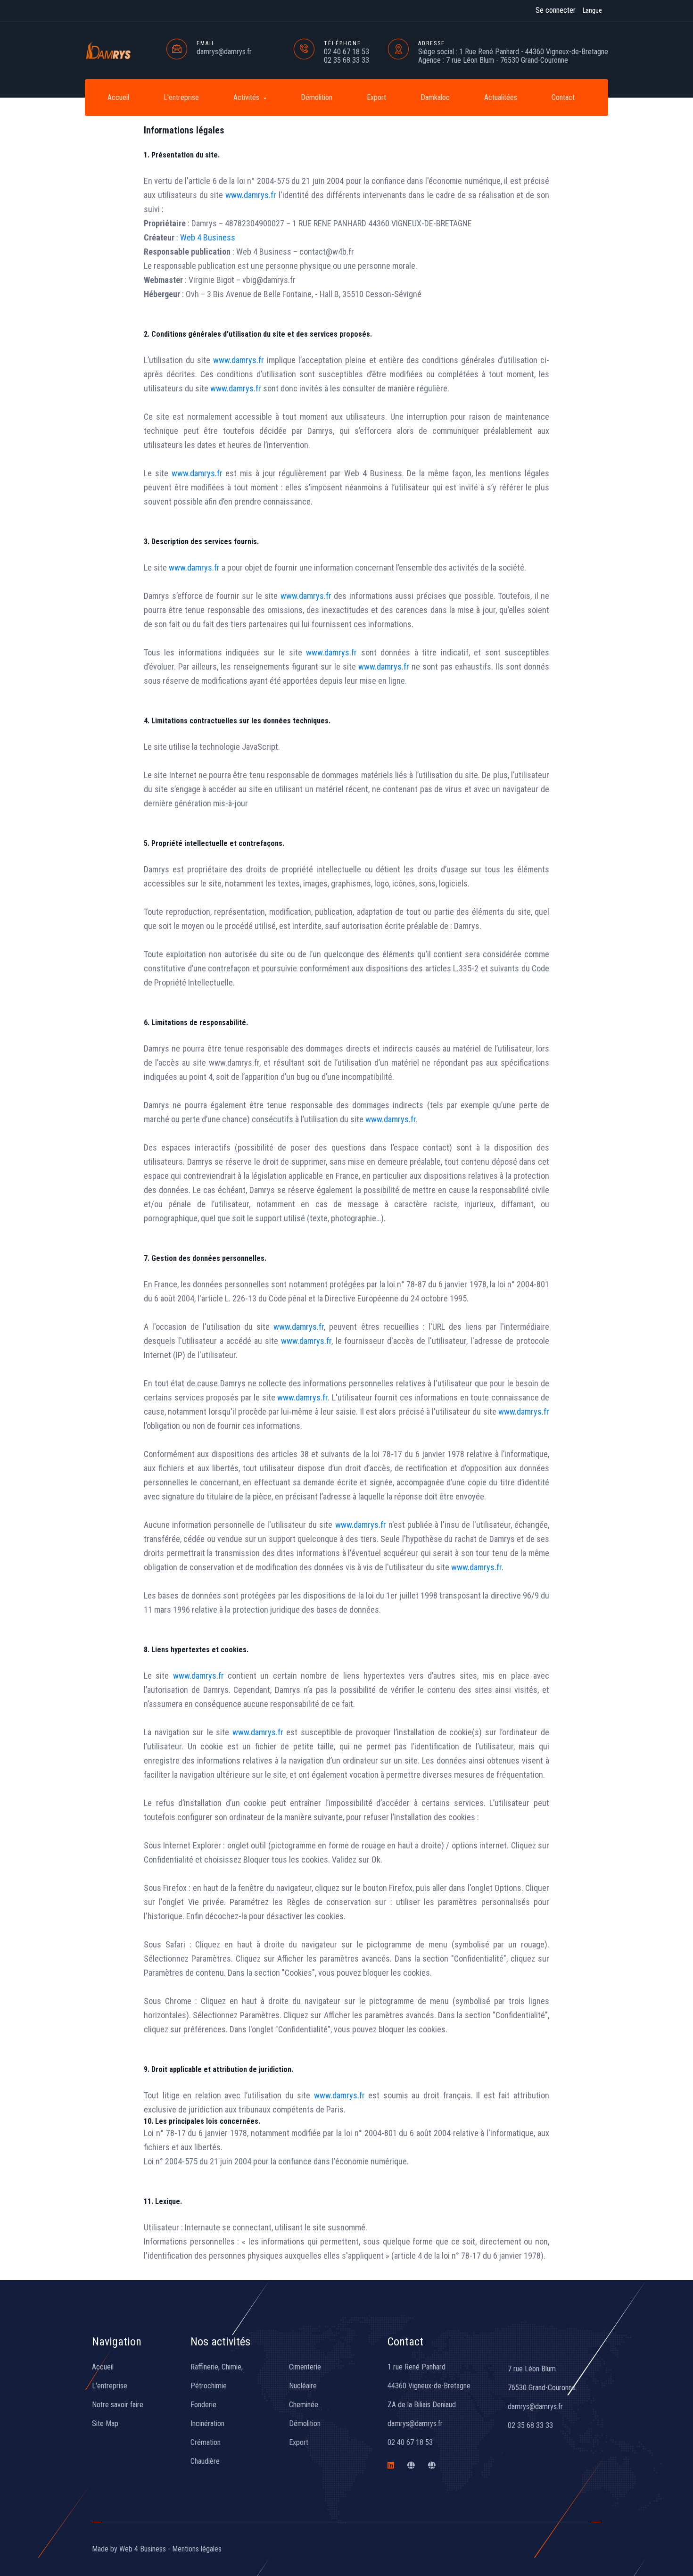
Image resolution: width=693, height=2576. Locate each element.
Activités (247, 97)
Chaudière (205, 2461)
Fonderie (203, 2405)
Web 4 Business (208, 237)
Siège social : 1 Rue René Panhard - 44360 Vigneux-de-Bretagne (513, 52)
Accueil (118, 97)
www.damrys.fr (251, 195)
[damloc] (411, 2465)
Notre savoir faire (118, 2405)
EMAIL (206, 43)
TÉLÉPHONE (342, 43)
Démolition (317, 97)
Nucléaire (303, 2386)
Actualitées (501, 97)
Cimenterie (305, 2367)
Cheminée (304, 2405)
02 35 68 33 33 (346, 60)
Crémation (206, 2442)
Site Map (105, 2423)
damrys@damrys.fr (224, 52)
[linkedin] (391, 2465)
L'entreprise (181, 97)
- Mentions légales (195, 2549)
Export (376, 97)
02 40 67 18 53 (346, 52)
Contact (563, 97)
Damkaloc (435, 97)
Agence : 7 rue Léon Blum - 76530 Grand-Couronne (493, 60)
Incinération (207, 2423)
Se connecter (556, 10)
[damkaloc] (432, 2465)
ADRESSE (432, 43)
